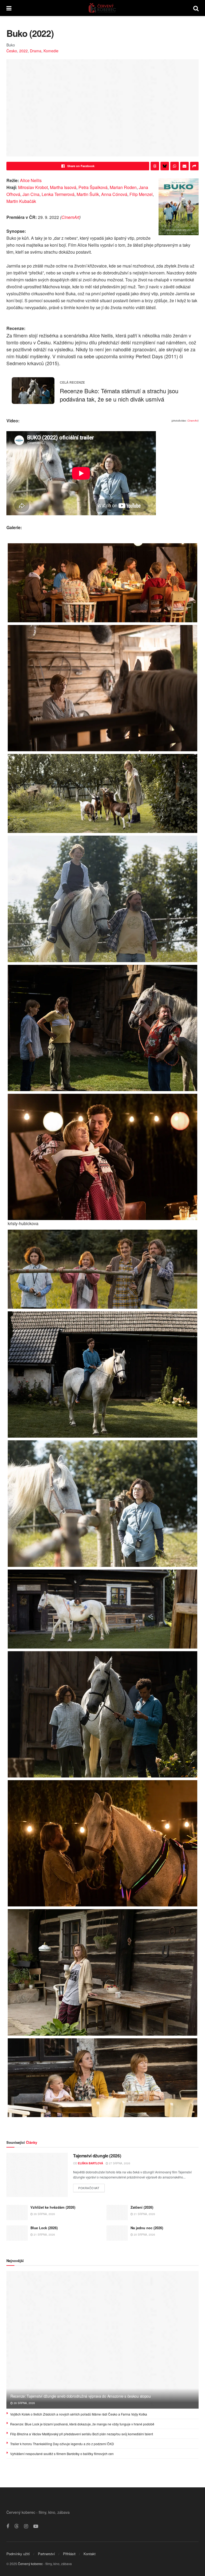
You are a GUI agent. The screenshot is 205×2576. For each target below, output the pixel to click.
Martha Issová (63, 187)
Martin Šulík (88, 194)
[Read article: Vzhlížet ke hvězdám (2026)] (17, 2213)
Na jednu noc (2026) (147, 2228)
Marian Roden (123, 187)
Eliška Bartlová (90, 2163)
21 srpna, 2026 (144, 2214)
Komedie (51, 51)
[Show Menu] (9, 8)
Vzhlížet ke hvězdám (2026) (53, 2207)
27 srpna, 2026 (119, 2163)
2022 (23, 51)
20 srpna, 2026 (144, 2235)
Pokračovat (91, 2187)
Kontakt (90, 2554)
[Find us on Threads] (17, 2526)
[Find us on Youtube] (36, 2526)
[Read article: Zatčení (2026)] (117, 2213)
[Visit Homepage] (102, 8)
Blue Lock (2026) (44, 2228)
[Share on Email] (184, 166)
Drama (36, 51)
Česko (12, 51)
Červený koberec (30, 2564)
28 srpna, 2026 (24, 2403)
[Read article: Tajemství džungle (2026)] (37, 2175)
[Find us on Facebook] (8, 2526)
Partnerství (46, 2554)
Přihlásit (69, 2554)
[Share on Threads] (155, 166)
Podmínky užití (18, 2554)
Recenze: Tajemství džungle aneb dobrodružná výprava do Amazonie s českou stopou (81, 2396)
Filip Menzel (141, 194)
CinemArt (70, 217)
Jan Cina (31, 194)
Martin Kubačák (21, 201)
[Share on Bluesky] (165, 166)
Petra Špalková (93, 187)
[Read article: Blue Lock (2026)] (17, 2233)
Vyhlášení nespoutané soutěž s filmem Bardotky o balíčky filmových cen (62, 2454)
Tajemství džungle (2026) (97, 2156)
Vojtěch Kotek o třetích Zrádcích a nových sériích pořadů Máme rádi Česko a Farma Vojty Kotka (79, 2414)
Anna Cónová (114, 194)
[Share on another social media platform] (194, 166)
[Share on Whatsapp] (175, 166)
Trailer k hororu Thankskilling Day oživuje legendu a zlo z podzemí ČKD (62, 2444)
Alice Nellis (31, 180)
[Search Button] (196, 8)
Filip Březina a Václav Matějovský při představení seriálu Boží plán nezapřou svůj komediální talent (82, 2434)
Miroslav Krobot (33, 187)
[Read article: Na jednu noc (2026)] (117, 2233)
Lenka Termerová (58, 194)
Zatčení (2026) (142, 2207)
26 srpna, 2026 (44, 2214)
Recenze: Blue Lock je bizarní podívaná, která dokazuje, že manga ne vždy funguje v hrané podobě (82, 2424)
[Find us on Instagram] (26, 2526)
